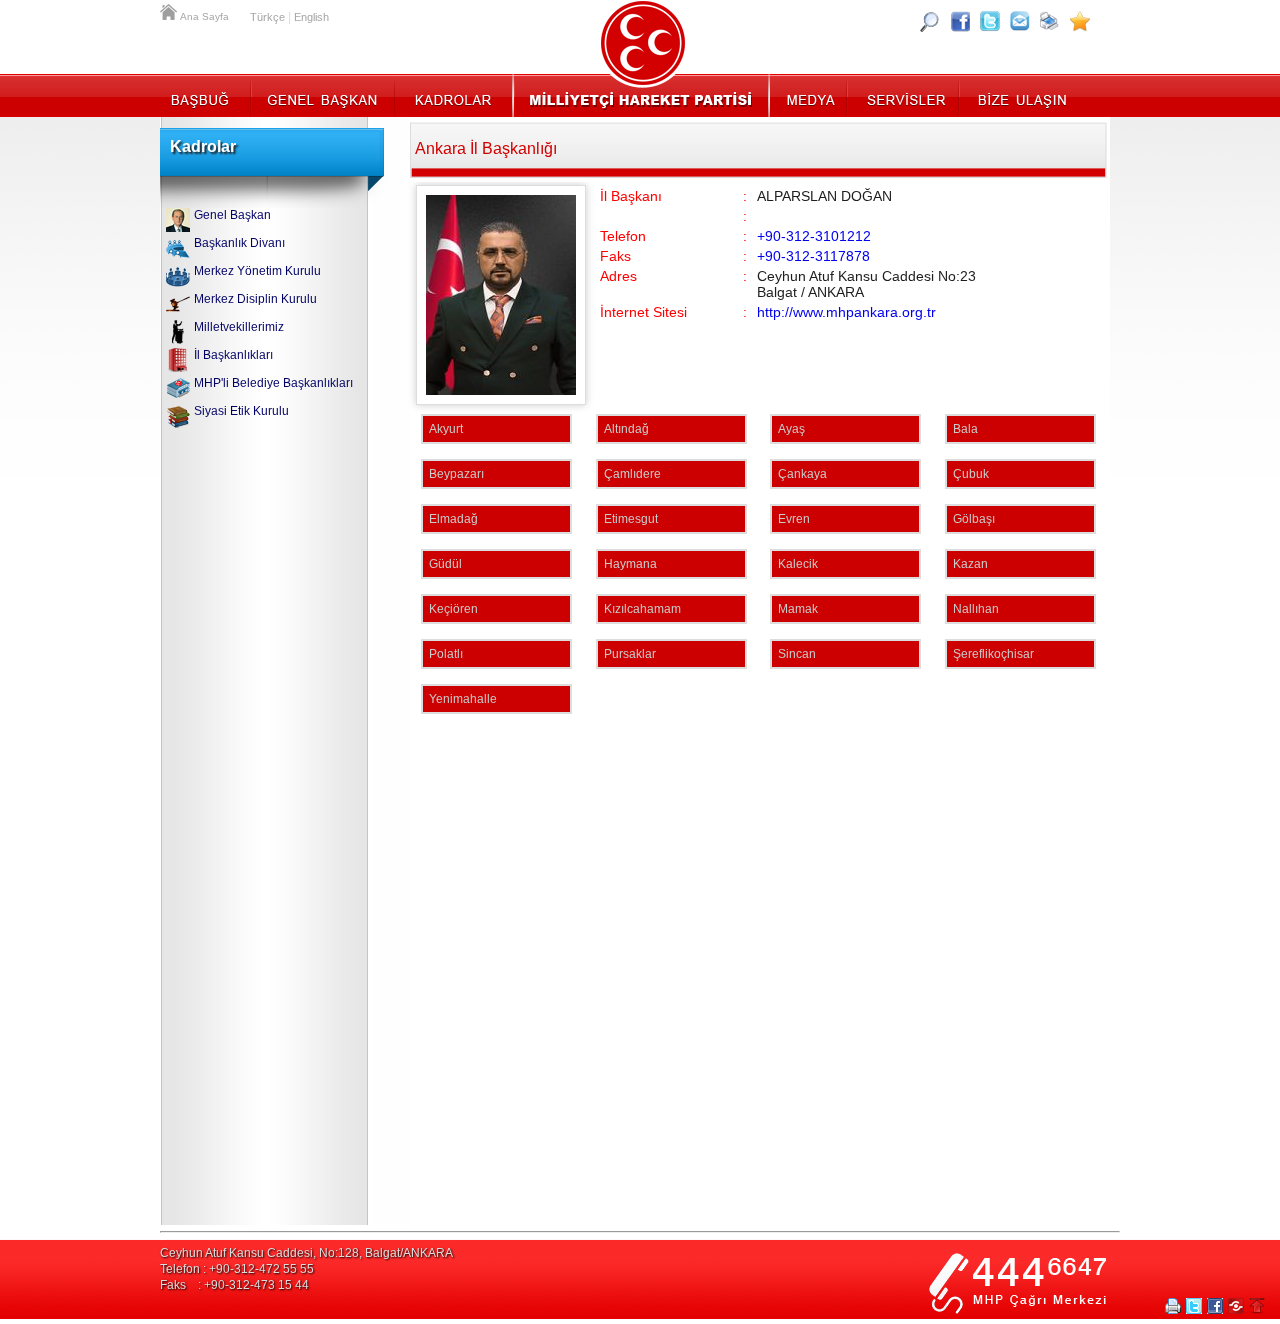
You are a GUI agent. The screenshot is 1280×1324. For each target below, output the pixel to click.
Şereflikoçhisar (993, 654)
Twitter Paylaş (1194, 1306)
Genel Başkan (323, 95)
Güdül (445, 564)
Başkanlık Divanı (239, 243)
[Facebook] (960, 21)
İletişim (1020, 95)
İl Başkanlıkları (233, 355)
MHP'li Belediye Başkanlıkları (273, 383)
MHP (640, 95)
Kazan (970, 564)
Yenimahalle (463, 699)
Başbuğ (205, 95)
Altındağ (626, 429)
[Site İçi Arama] (930, 21)
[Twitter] (990, 21)
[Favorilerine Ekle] (1080, 21)
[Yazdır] (1050, 21)
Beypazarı (456, 474)
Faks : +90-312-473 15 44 (234, 1285)
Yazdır (1173, 1306)
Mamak (798, 609)
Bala (965, 429)
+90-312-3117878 (813, 256)
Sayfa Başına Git (1257, 1306)
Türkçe (267, 17)
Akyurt (446, 429)
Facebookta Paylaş (1215, 1306)
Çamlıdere (632, 474)
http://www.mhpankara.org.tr (846, 312)
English (311, 17)
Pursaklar (630, 654)
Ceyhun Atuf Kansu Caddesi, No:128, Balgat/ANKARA (306, 1253)
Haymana (630, 564)
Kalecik (798, 564)
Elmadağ (453, 519)
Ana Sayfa (170, 10)
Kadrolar (452, 95)
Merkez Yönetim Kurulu (257, 271)
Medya (809, 95)
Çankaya (802, 474)
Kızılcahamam (642, 609)
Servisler (904, 95)
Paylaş (1236, 1306)
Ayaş (791, 429)
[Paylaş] (1020, 21)
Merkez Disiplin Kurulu (255, 299)
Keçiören (453, 609)
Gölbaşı (974, 519)
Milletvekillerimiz (239, 327)
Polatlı (446, 654)
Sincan (797, 654)
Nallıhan (976, 609)
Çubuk (971, 474)
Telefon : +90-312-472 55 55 (237, 1269)
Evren (794, 519)
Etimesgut (631, 519)
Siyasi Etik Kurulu (241, 411)
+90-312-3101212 (814, 236)
